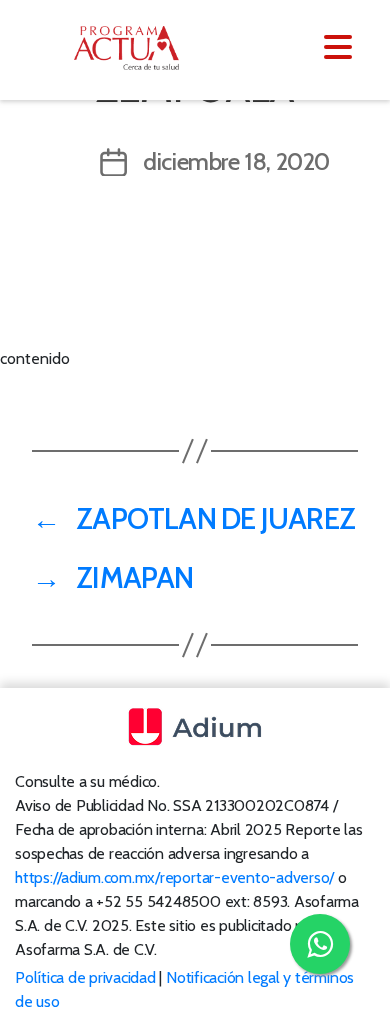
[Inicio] (137, 48)
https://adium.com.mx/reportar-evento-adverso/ (174, 877)
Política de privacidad (85, 977)
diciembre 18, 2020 (236, 161)
